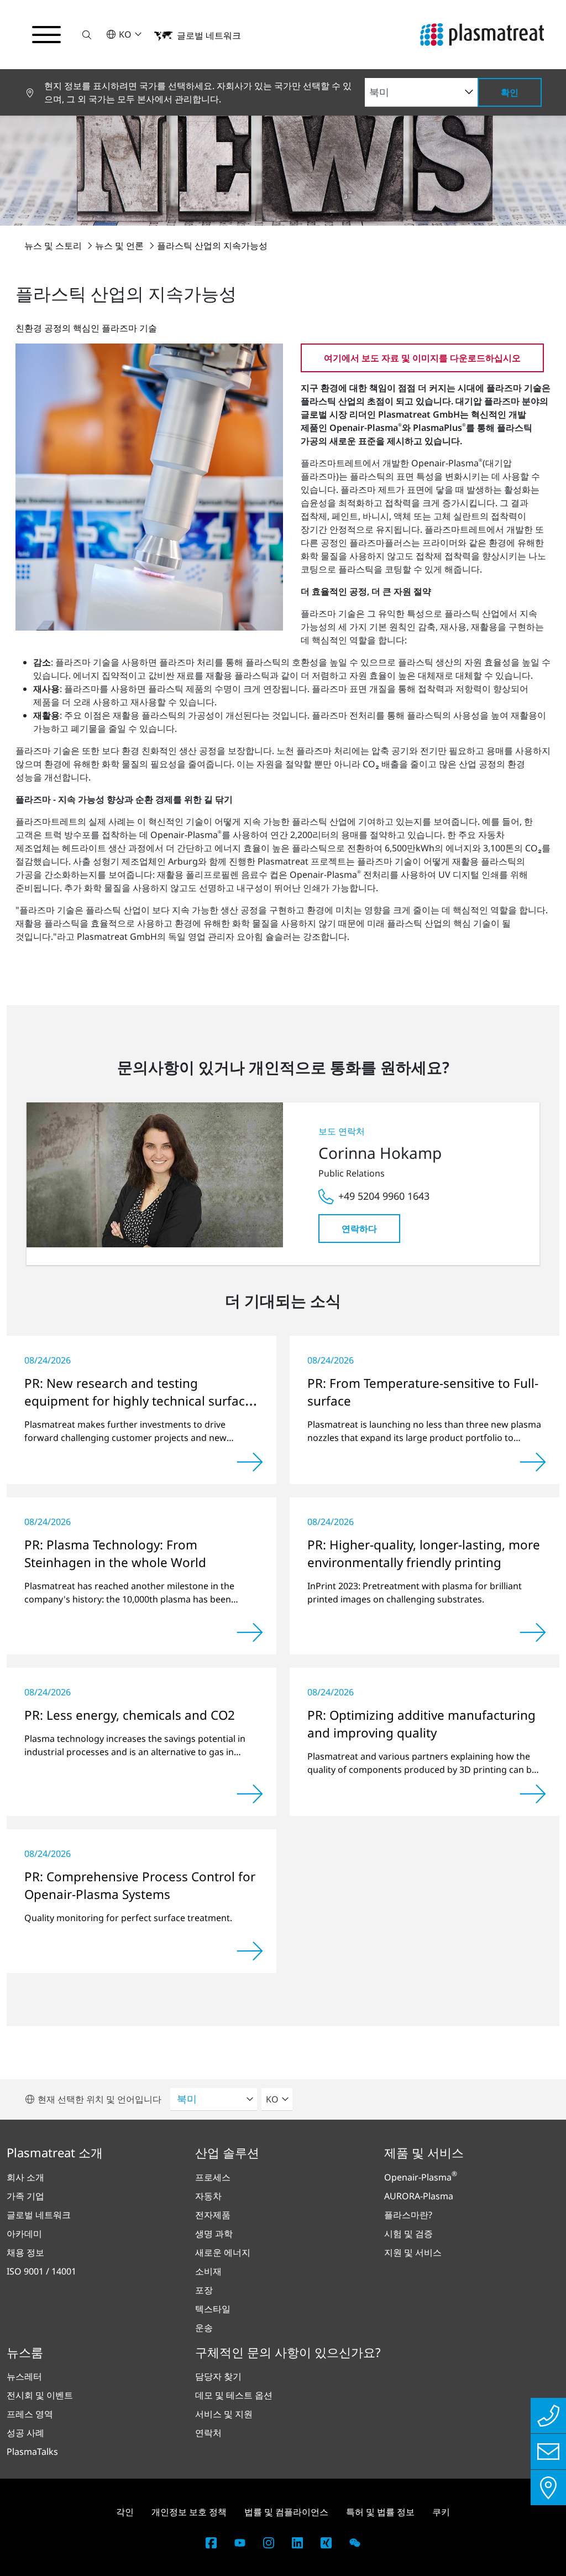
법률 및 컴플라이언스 (286, 2512)
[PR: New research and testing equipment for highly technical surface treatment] (250, 1462)
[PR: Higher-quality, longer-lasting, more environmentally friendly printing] (533, 1632)
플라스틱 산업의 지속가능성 (212, 246)
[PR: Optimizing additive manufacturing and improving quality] (533, 1794)
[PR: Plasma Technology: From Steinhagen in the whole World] (250, 1632)
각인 (125, 2512)
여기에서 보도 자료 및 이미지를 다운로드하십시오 (422, 358)
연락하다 (359, 1229)
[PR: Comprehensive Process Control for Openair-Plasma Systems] (250, 1951)
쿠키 (441, 2512)
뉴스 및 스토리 (54, 246)
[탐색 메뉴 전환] (46, 35)
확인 (510, 92)
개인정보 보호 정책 (189, 2512)
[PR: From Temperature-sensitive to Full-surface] (533, 1462)
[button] (87, 35)
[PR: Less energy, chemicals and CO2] (250, 1794)
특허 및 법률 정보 (380, 2512)
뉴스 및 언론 (120, 246)
